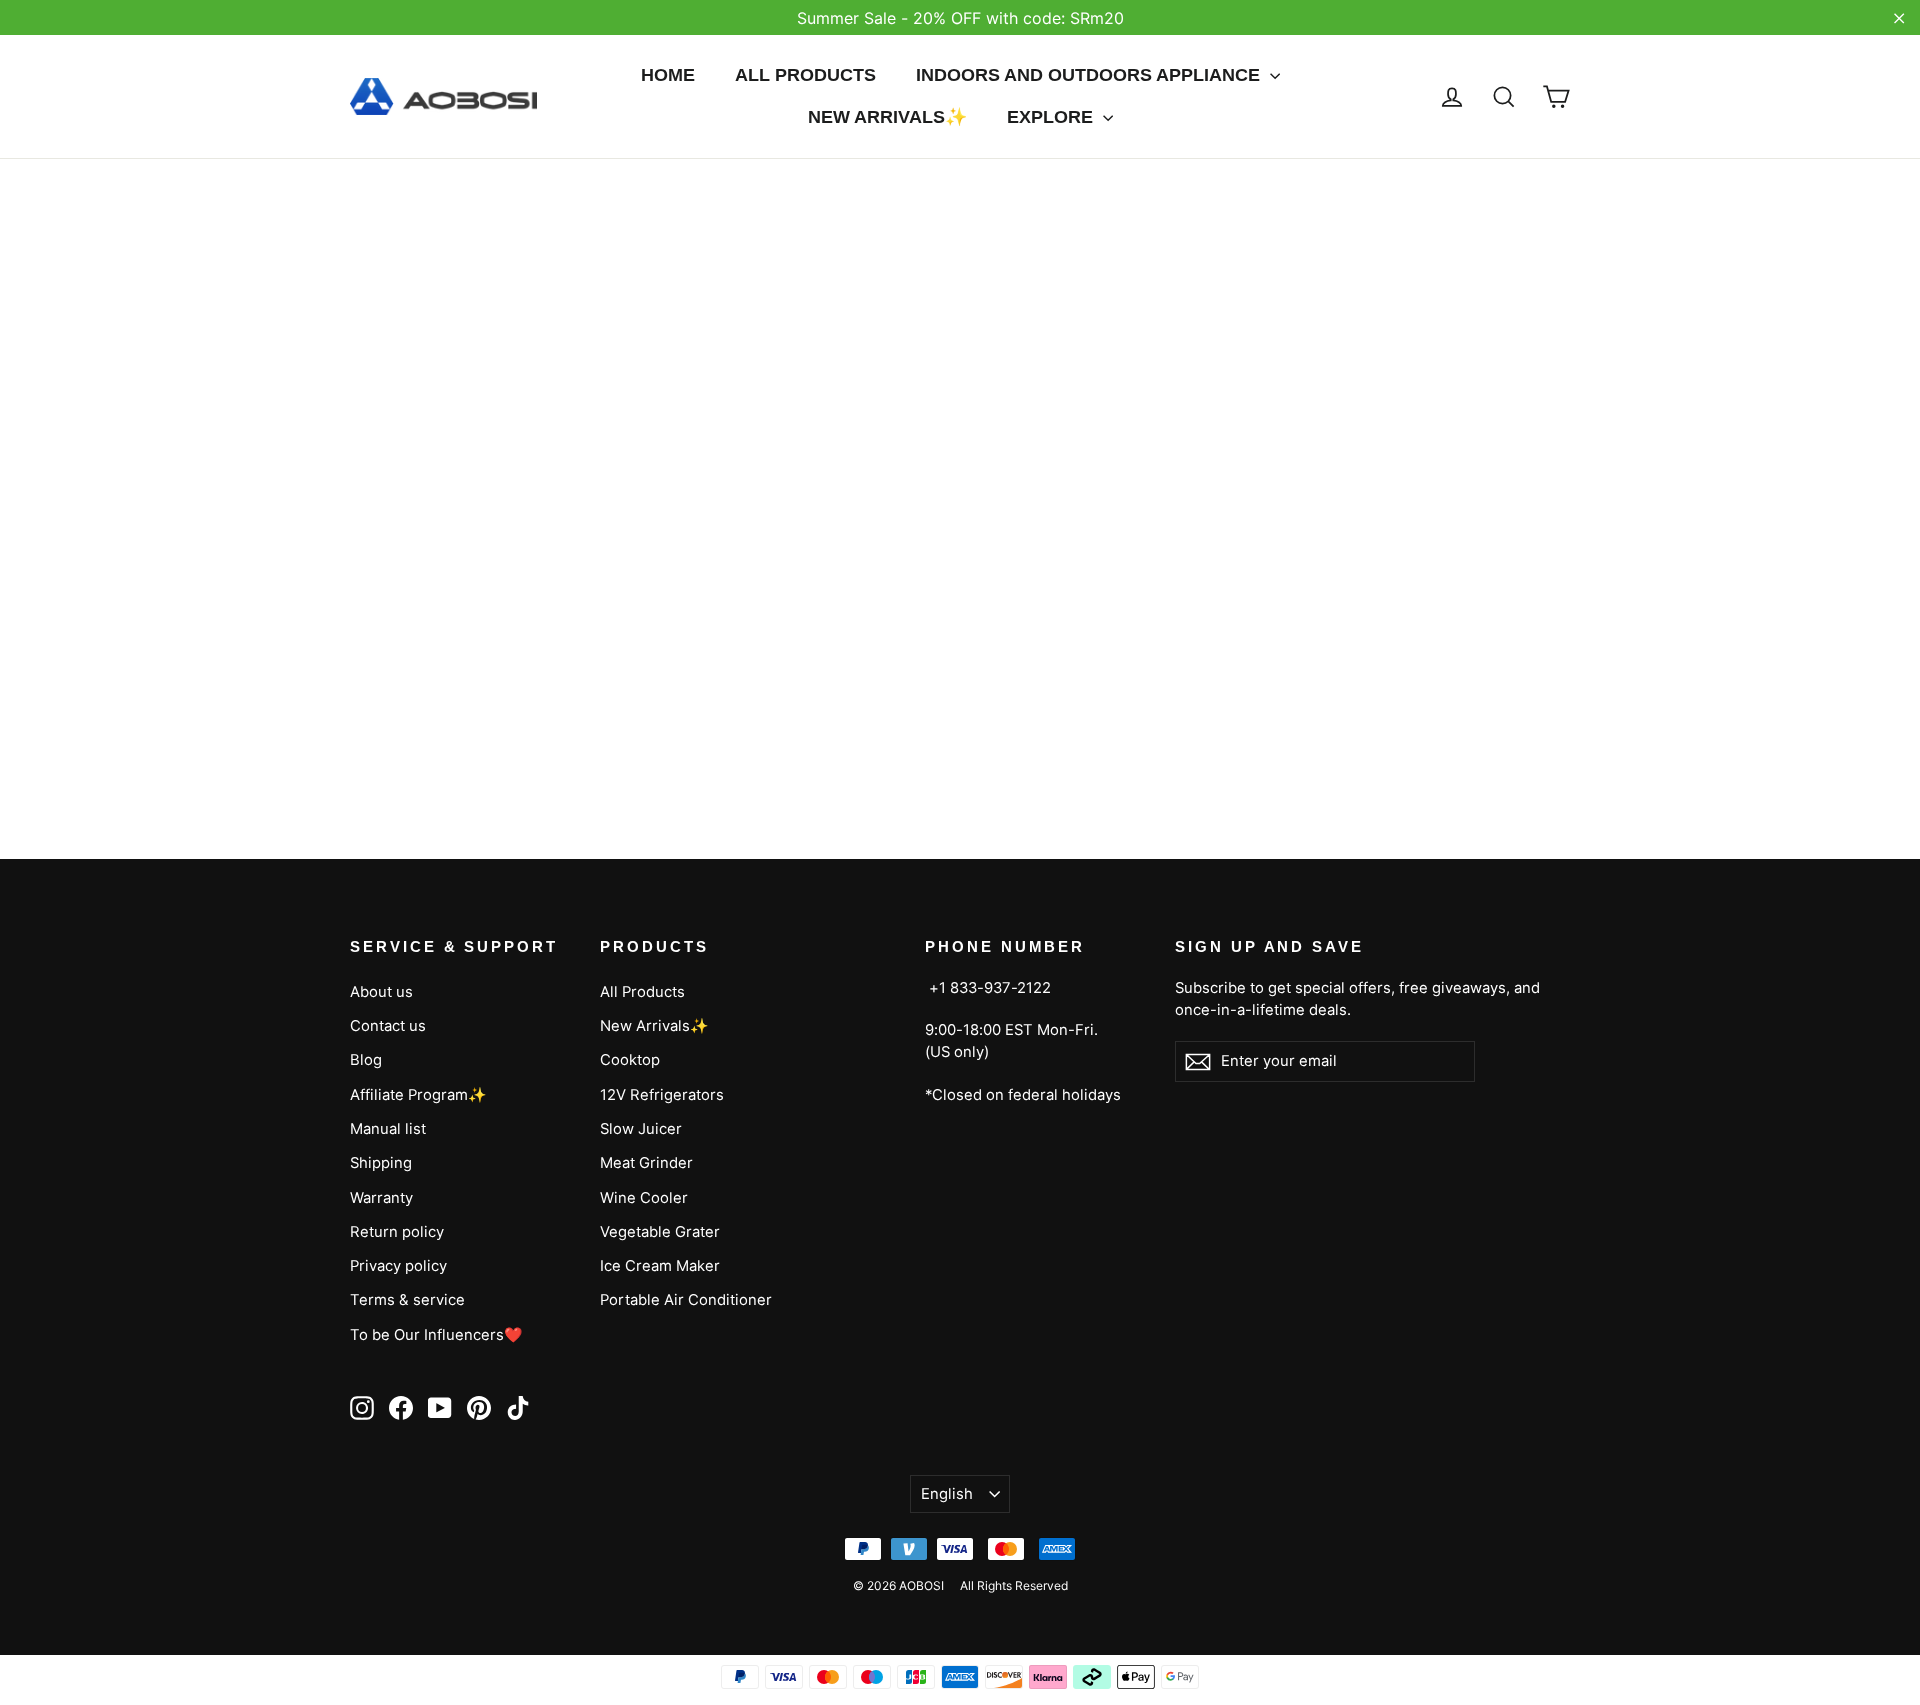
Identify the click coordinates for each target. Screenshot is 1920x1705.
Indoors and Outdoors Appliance (1090, 75)
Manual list (388, 1129)
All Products (805, 75)
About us (381, 992)
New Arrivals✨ (887, 117)
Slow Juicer (641, 1129)
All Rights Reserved (1014, 1585)
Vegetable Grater (660, 1232)
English (947, 1494)
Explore (1052, 117)
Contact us (388, 1026)
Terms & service (407, 1300)
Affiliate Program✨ (418, 1095)
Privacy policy (398, 1266)
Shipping (381, 1163)
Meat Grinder (646, 1163)
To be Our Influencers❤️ (436, 1335)
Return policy (397, 1232)
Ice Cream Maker (660, 1266)
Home (668, 75)
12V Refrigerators (662, 1095)
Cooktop (630, 1060)
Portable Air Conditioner (686, 1300)
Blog (366, 1060)
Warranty (381, 1198)
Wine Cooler (644, 1198)
